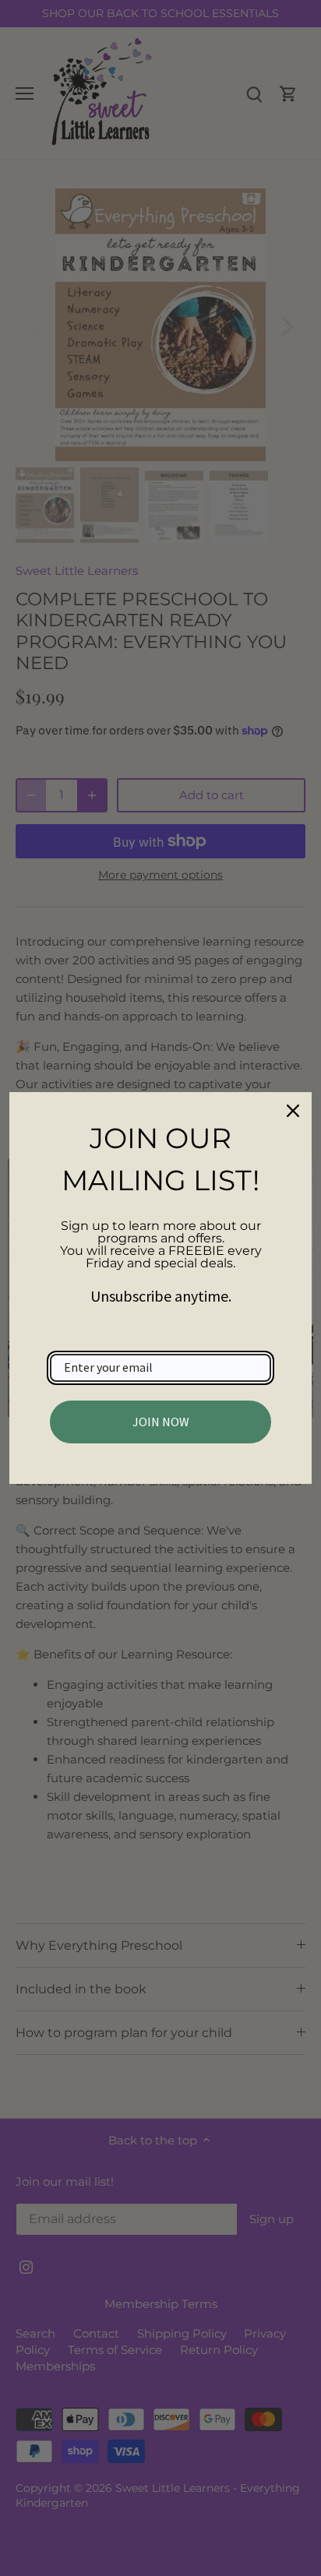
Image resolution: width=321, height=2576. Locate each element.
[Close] (293, 1111)
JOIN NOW (161, 1422)
